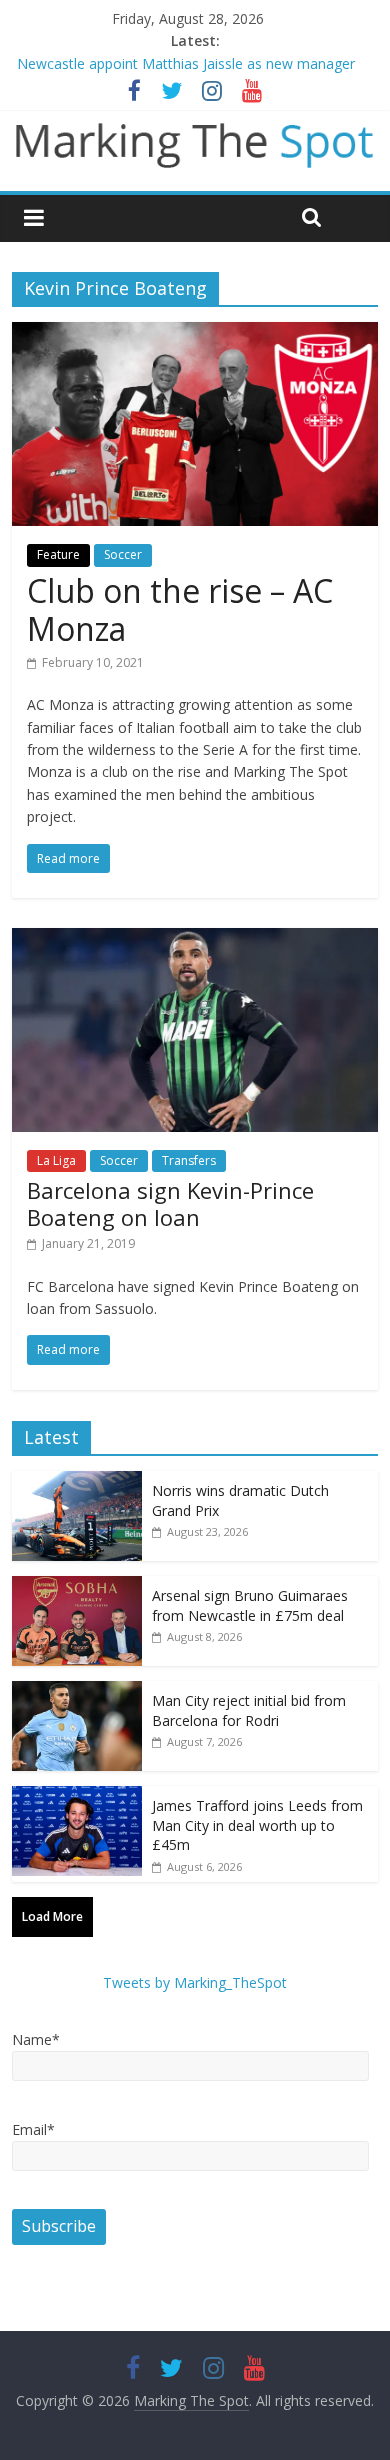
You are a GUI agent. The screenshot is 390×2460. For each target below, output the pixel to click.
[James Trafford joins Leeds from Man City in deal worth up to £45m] (77, 1796)
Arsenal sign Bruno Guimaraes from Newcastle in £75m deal (250, 1605)
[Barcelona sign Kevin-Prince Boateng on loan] (195, 940)
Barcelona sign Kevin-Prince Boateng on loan (170, 1203)
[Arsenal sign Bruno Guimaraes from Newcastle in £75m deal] (77, 1586)
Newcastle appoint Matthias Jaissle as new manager (186, 63)
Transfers (189, 1160)
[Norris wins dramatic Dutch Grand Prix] (77, 1481)
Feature (58, 554)
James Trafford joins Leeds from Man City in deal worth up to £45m (257, 1825)
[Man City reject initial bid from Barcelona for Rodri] (77, 1691)
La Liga (56, 1160)
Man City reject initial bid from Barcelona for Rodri (249, 1710)
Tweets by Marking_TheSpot (195, 1982)
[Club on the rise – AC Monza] (195, 334)
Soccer (123, 554)
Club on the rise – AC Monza (180, 609)
